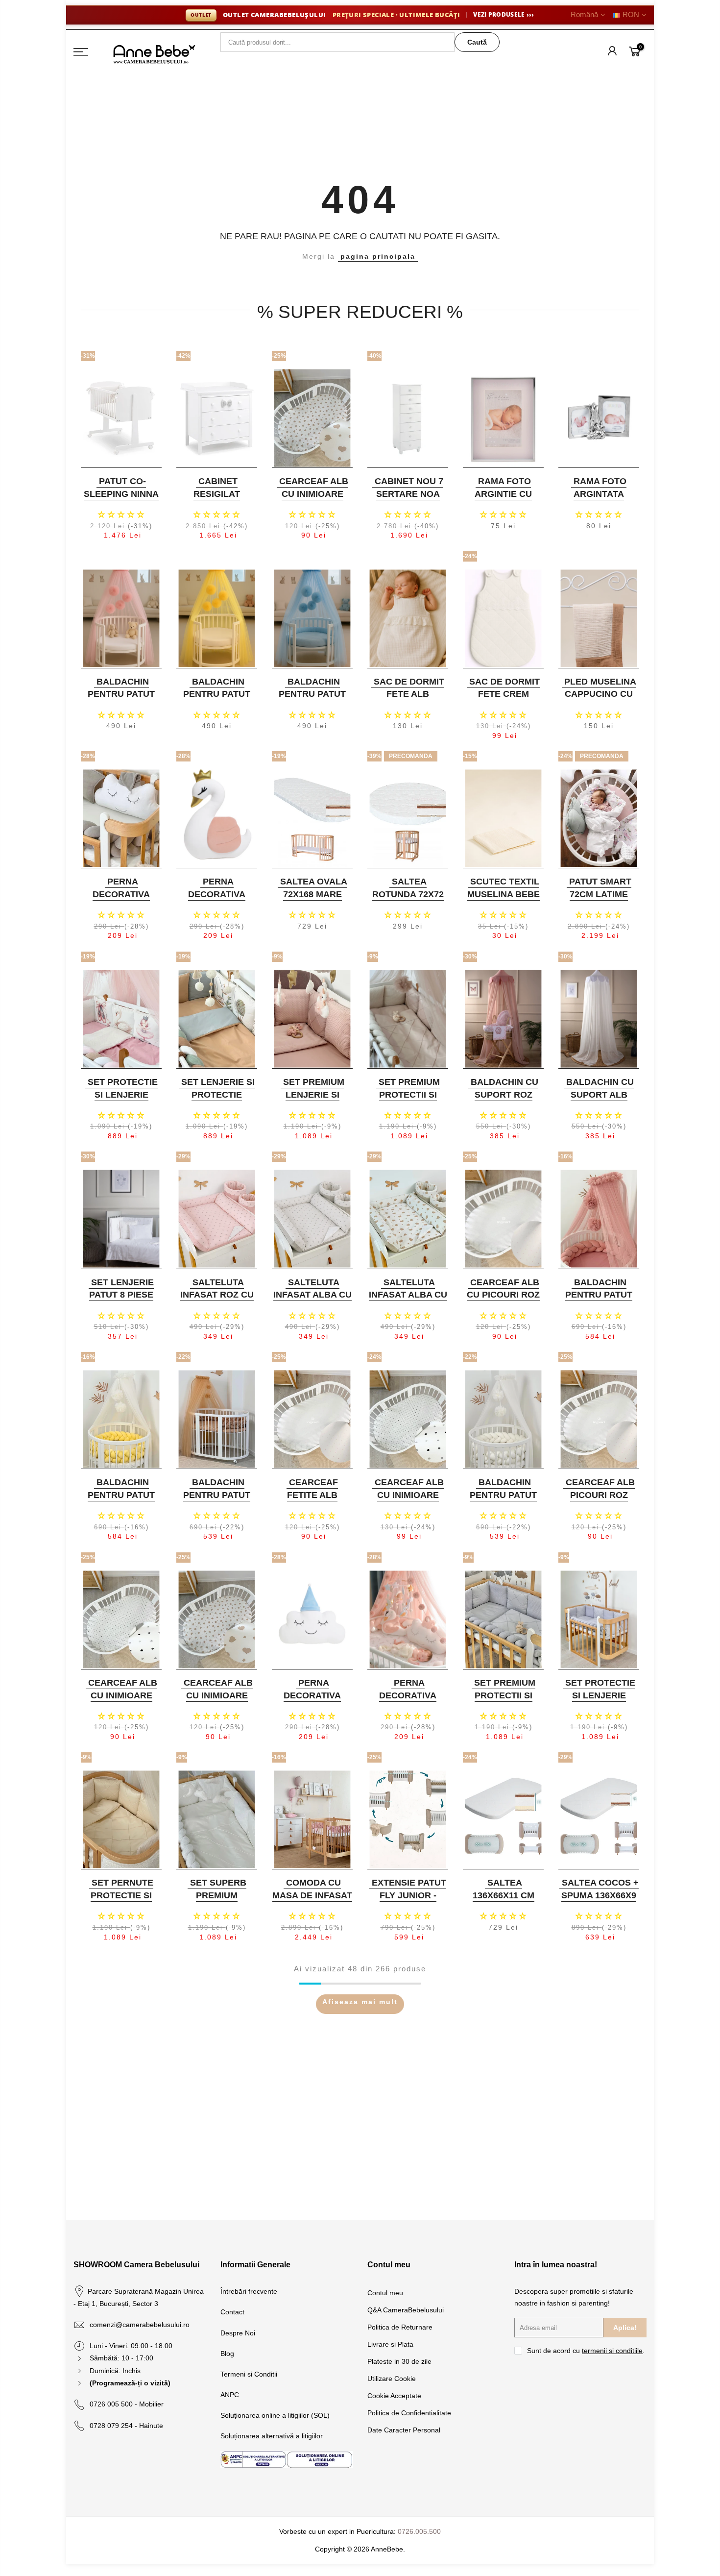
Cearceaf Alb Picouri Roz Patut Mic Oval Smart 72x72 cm (598, 1501)
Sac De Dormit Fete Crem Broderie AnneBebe (504, 700)
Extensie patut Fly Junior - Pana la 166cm (409, 1895)
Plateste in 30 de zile (399, 2361)
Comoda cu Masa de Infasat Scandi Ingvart (312, 1895)
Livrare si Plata (390, 2344)
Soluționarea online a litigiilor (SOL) (275, 2415)
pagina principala (378, 256)
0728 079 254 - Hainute (126, 2426)
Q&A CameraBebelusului (406, 2310)
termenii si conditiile (612, 2351)
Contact (232, 2312)
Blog (227, 2354)
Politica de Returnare (400, 2327)
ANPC (230, 2395)
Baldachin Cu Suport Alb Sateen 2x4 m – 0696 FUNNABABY (598, 1101)
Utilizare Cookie (392, 2379)
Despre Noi (238, 2333)
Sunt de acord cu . (586, 2351)
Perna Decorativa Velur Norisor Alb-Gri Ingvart (120, 900)
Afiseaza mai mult (360, 2002)
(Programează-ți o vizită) (130, 2383)
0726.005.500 (419, 2531)
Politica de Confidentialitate (409, 2413)
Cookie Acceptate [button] (394, 2396)
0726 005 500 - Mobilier (127, 2404)
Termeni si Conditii (249, 2374)
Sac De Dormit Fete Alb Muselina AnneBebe (409, 700)
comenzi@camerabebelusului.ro (140, 2325)
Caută (477, 42)
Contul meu (385, 2293)
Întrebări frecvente (249, 2291)
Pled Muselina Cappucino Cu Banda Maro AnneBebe (600, 700)
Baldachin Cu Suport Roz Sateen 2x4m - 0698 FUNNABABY (502, 1101)
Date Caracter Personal (404, 2430)
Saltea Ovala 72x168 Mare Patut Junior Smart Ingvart (311, 900)
